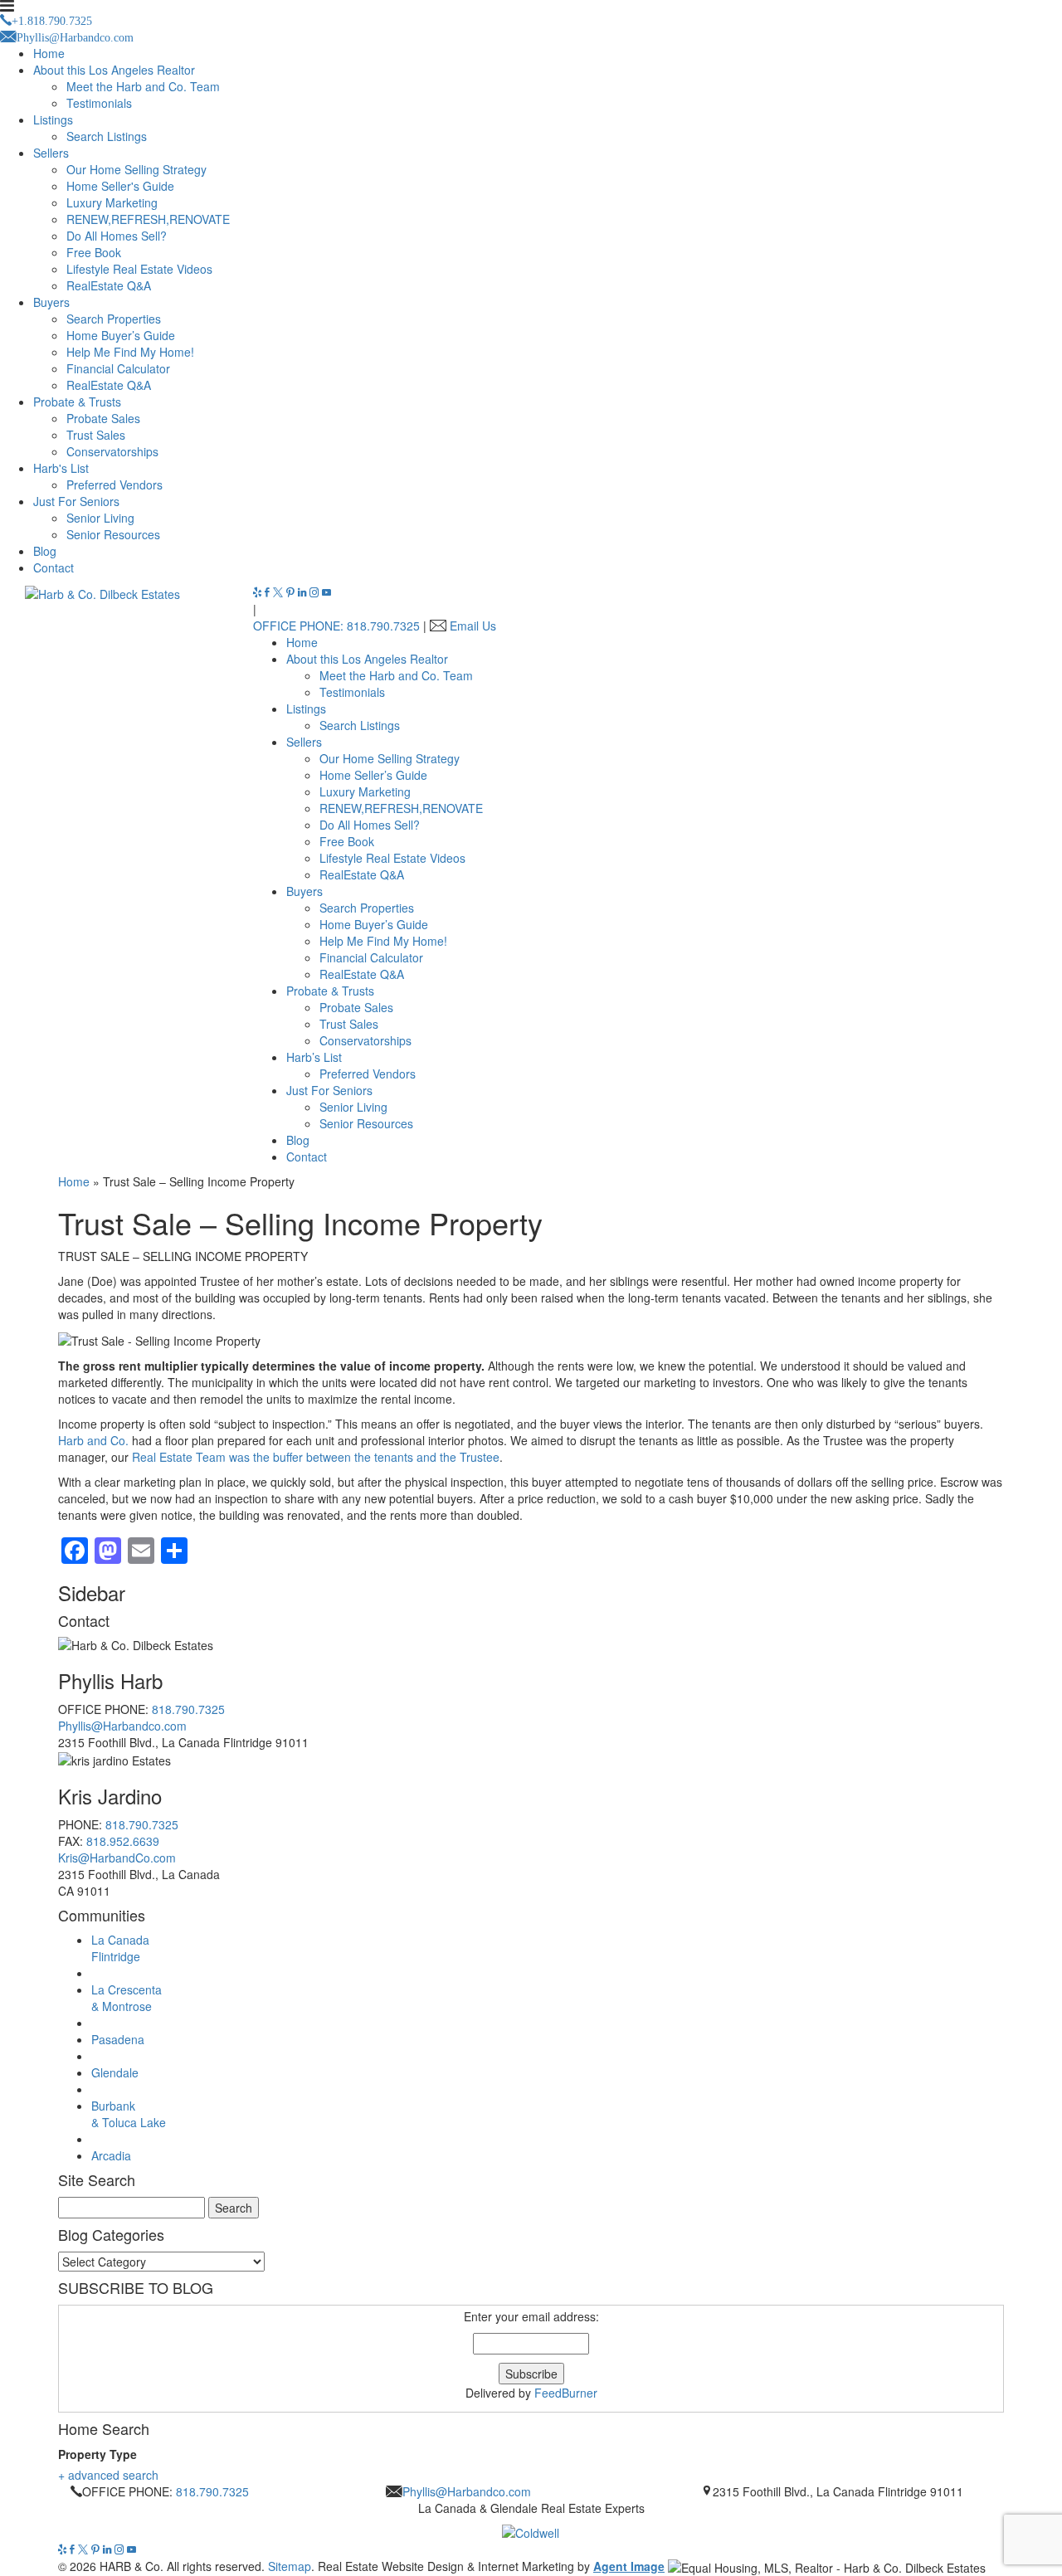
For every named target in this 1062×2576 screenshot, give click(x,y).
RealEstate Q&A (109, 285)
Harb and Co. (93, 1440)
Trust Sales (96, 435)
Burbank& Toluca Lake (129, 2114)
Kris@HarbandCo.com (117, 1858)
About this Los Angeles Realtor (114, 70)
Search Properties (114, 319)
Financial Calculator (118, 368)
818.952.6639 (123, 1841)
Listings (53, 119)
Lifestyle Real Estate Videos (139, 269)
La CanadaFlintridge (120, 1948)
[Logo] (531, 2529)
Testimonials (99, 103)
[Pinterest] (292, 592)
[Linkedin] (304, 592)
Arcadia (111, 2155)
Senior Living (100, 518)
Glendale (115, 2072)
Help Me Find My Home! (130, 352)
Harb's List (61, 468)
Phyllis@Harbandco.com (122, 1726)
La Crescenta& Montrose (127, 1998)
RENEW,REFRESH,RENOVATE (148, 219)
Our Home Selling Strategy (136, 169)
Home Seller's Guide (120, 186)
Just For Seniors (76, 501)
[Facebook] (269, 592)
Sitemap (290, 2566)
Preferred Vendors (114, 485)
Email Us (473, 626)
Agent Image (629, 2566)
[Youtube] (326, 592)
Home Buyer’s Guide (121, 335)
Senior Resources (113, 534)
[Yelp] (259, 592)
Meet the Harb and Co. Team (143, 86)
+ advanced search (108, 2475)
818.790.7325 (188, 1709)
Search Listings (107, 136)
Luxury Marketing (112, 202)
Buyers (51, 302)
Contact (54, 567)
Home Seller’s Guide (373, 775)
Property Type (97, 2454)
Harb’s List (314, 1057)
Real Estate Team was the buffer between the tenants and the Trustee (314, 1457)
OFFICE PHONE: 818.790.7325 (336, 626)
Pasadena (118, 2039)
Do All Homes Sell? (117, 236)
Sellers (51, 153)
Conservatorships (112, 451)
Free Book (94, 252)
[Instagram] (316, 592)
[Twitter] (280, 592)
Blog (45, 551)
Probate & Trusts (77, 402)
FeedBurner (566, 2393)
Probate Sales (103, 418)
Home (49, 53)
